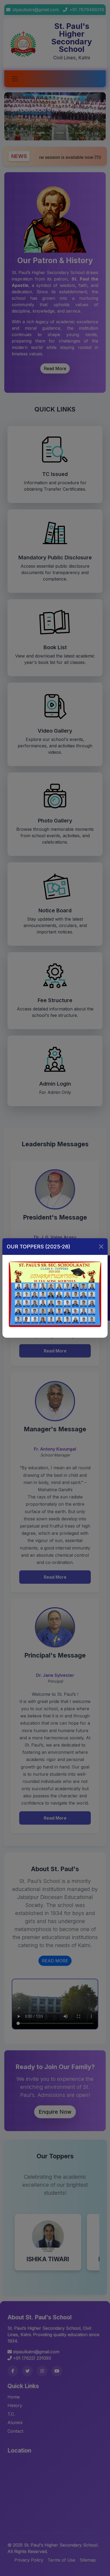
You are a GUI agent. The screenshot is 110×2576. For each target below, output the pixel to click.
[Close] (101, 1247)
